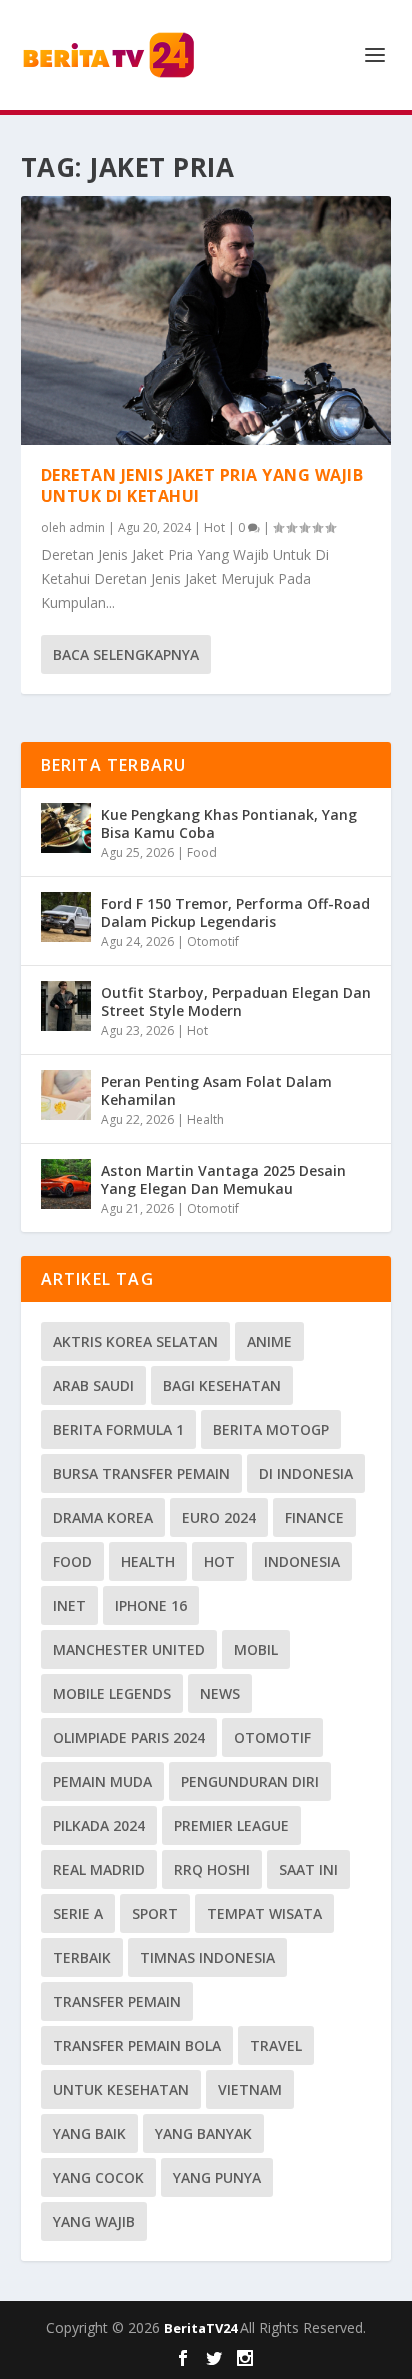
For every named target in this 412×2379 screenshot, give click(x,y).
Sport (155, 1913)
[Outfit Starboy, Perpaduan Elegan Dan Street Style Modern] (66, 1006)
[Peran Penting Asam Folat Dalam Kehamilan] (66, 1095)
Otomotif (213, 941)
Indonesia (302, 1561)
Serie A (78, 1913)
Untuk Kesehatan (121, 2089)
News (220, 1693)
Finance (314, 1517)
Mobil (256, 1649)
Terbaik (82, 1957)
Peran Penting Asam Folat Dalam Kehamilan (216, 1090)
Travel (276, 2045)
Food (202, 852)
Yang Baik (89, 2133)
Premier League (231, 1825)
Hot (214, 527)
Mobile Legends (112, 1693)
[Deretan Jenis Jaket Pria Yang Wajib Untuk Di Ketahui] (206, 320)
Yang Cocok (98, 2177)
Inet (69, 1605)
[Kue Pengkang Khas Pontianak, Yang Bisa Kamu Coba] (66, 828)
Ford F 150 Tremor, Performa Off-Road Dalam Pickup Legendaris (235, 912)
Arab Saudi (93, 1385)
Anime (269, 1341)
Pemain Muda (102, 1781)
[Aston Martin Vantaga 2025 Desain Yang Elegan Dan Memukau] (66, 1184)
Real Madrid (99, 1869)
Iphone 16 (151, 1605)
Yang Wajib (94, 2221)
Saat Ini (308, 1869)
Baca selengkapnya (126, 654)
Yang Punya (217, 2177)
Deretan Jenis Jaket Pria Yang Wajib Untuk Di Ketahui (202, 485)
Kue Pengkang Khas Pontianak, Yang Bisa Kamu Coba (229, 823)
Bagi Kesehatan (222, 1385)
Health (205, 1119)
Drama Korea (103, 1517)
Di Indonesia (306, 1473)
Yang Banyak (203, 2133)
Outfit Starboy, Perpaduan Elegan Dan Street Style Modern (236, 1001)
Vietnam (250, 2089)
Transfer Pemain (117, 2001)
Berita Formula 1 (118, 1429)
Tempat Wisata (264, 1913)
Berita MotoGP (271, 1429)
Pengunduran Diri (250, 1781)
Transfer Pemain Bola (137, 2045)
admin (87, 527)
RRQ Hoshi (212, 1869)
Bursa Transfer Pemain (141, 1473)
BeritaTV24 (202, 2328)
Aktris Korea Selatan (135, 1341)
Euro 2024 (219, 1517)
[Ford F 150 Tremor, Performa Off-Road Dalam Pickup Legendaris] (66, 917)
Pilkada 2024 (99, 1825)
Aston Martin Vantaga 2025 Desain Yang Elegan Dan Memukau (223, 1179)
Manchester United (129, 1649)
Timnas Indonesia (207, 1957)
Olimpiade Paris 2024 (129, 1737)
